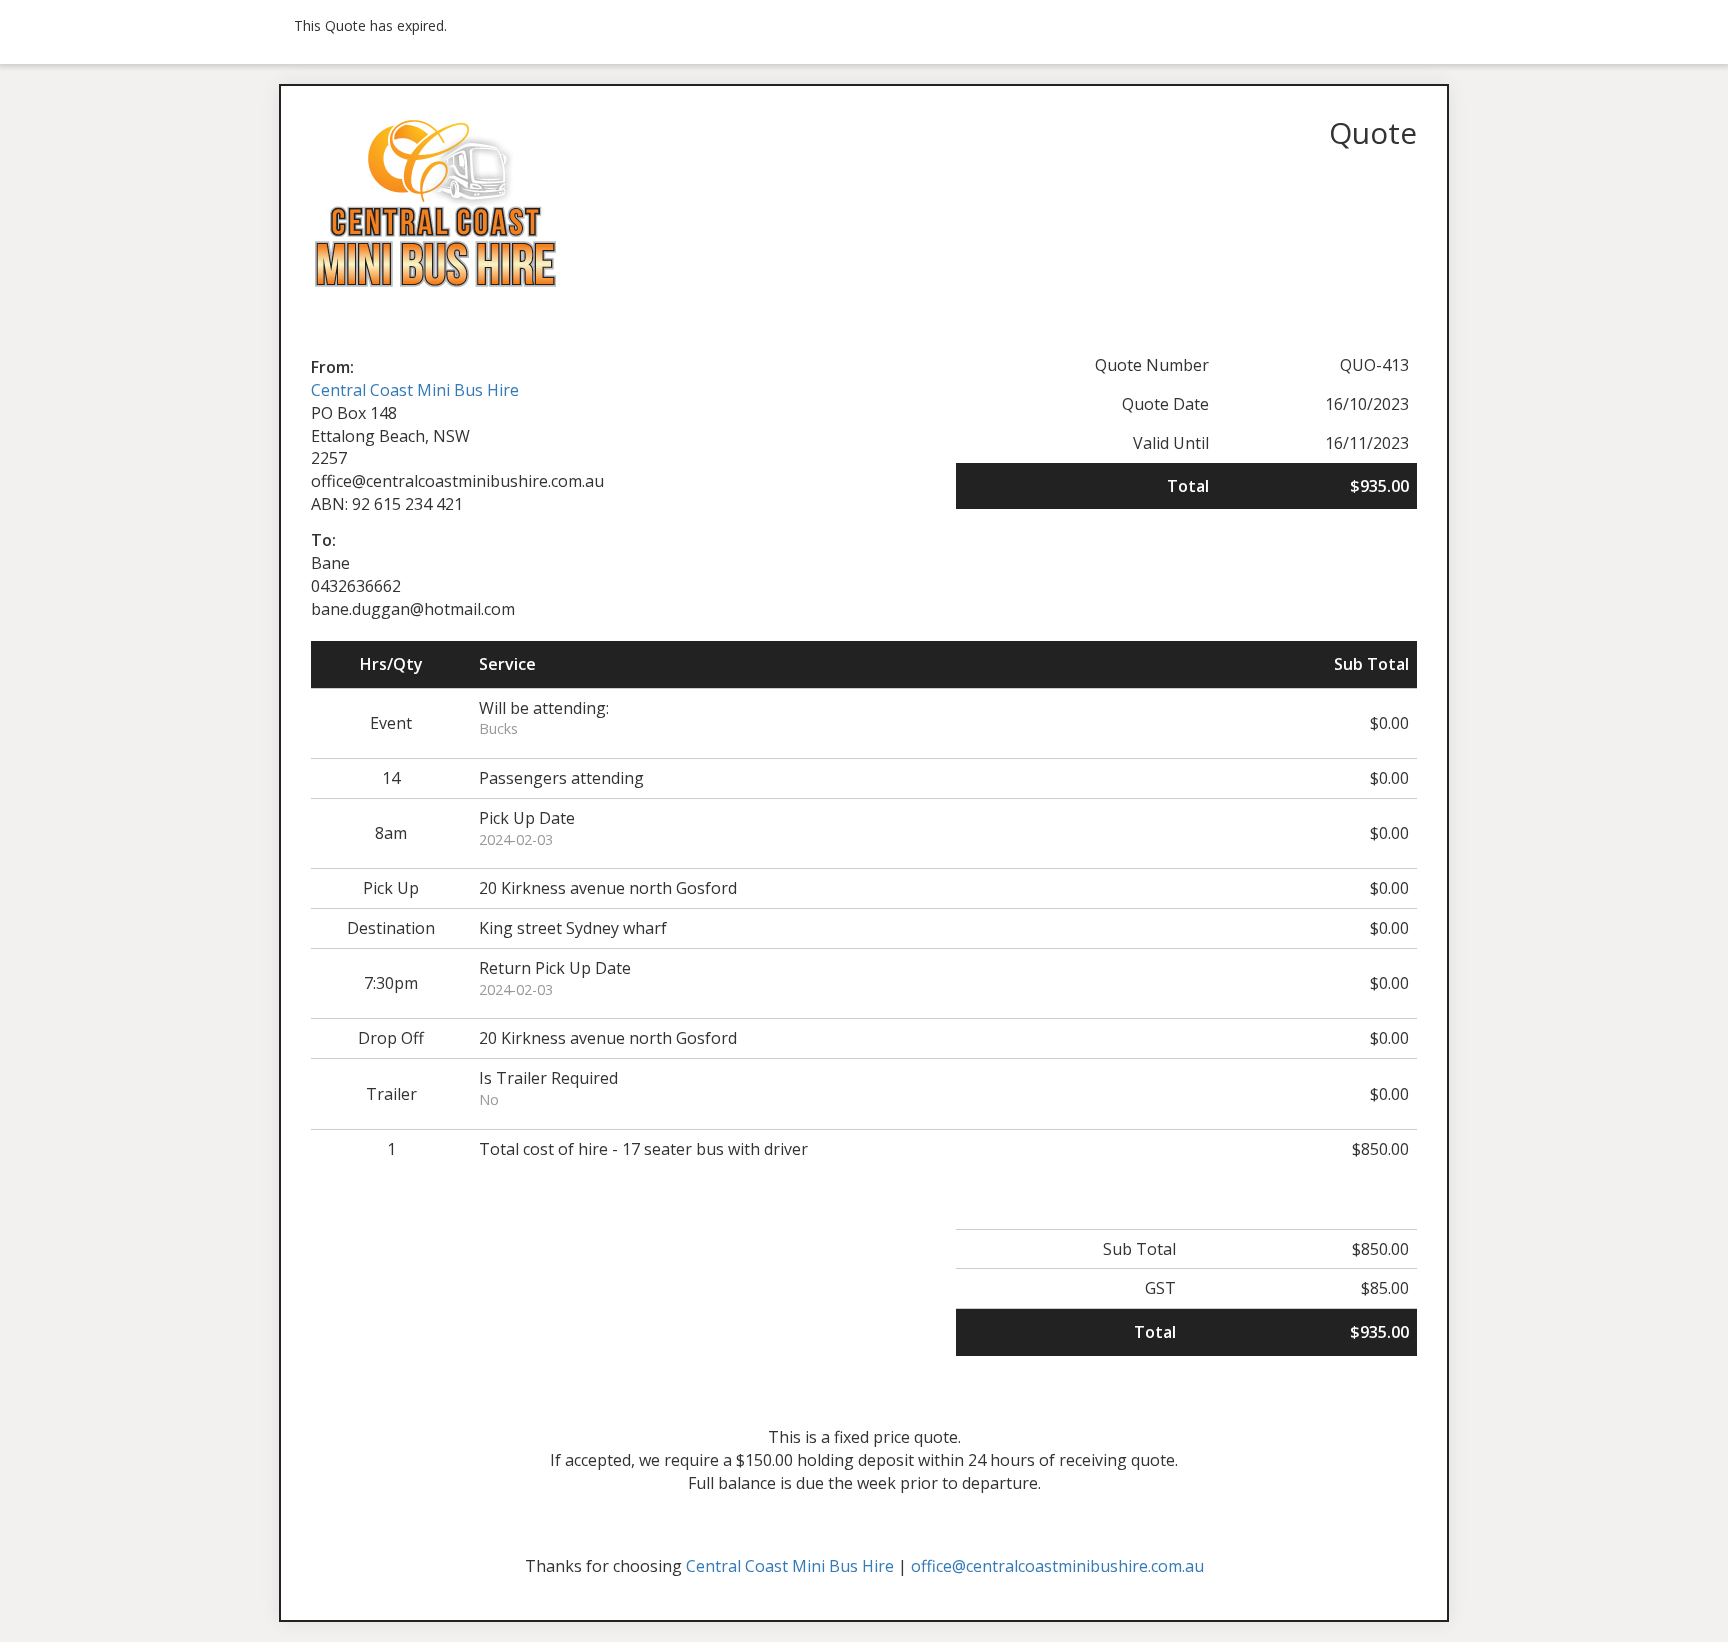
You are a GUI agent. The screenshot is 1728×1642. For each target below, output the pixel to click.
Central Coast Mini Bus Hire (415, 390)
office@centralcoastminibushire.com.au (1057, 1566)
